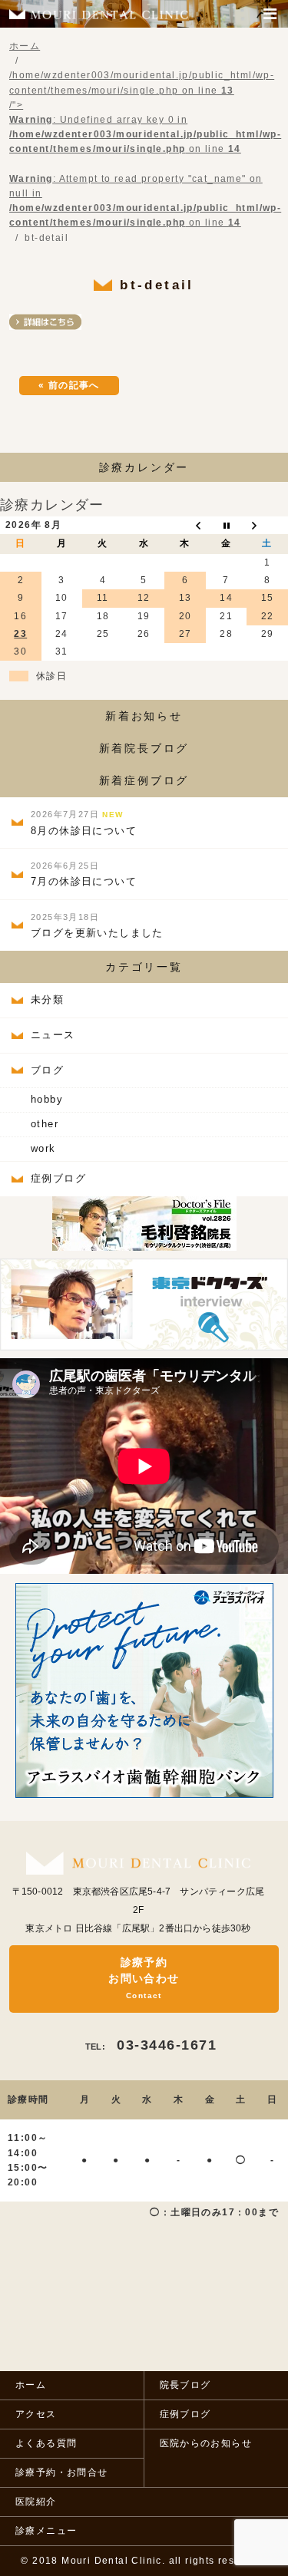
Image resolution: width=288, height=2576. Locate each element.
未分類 (47, 999)
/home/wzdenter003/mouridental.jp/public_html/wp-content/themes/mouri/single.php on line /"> (145, 149)
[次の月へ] (267, 525)
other (45, 1124)
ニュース (53, 1035)
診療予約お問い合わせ (144, 1978)
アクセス (36, 2414)
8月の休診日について (84, 823)
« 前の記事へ (69, 385)
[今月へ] (227, 525)
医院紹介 (36, 2502)
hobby (47, 1099)
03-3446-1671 (151, 2045)
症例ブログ (58, 1178)
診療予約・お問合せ (62, 2472)
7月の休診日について (84, 874)
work (43, 1148)
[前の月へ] (185, 525)
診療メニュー (46, 2531)
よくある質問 (46, 2443)
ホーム (31, 2385)
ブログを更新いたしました (97, 925)
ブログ (47, 1070)
